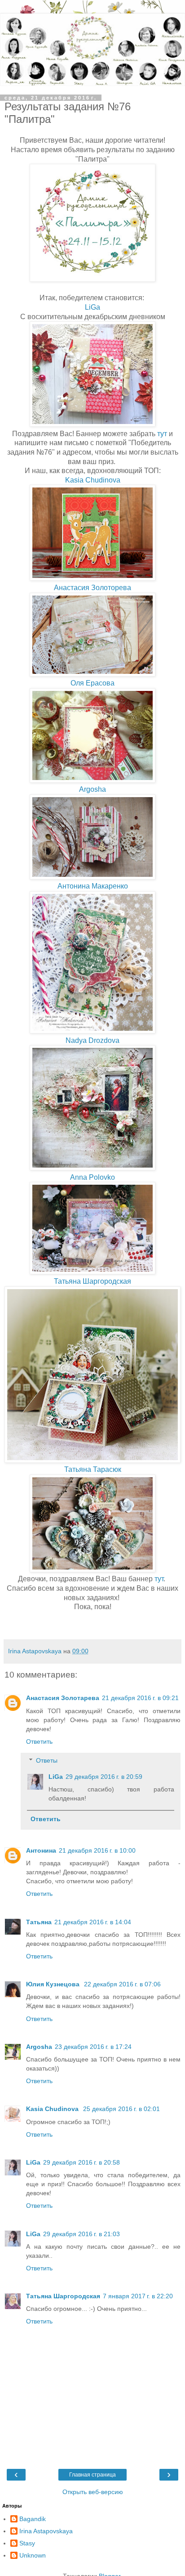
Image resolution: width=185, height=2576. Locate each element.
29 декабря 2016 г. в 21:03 (81, 2234)
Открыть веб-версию (93, 2492)
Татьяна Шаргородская (92, 1281)
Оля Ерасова (92, 683)
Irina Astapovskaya (46, 2531)
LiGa (92, 307)
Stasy (27, 2543)
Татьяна (39, 1922)
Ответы (47, 1760)
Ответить (39, 1741)
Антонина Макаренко (93, 886)
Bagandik (33, 2519)
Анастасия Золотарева (63, 1698)
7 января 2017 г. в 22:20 (138, 2296)
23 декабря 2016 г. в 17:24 (93, 2047)
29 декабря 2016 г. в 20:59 (104, 1777)
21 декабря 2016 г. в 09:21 (140, 1698)
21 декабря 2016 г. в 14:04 (93, 1922)
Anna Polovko (92, 1177)
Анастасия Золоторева (92, 588)
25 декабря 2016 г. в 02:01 (121, 2109)
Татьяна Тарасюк (93, 1469)
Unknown (33, 2555)
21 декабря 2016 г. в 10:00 (97, 1850)
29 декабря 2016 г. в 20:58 (81, 2162)
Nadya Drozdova (92, 1040)
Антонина (41, 1850)
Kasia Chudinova (93, 480)
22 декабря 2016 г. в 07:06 (122, 1984)
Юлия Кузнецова (54, 1984)
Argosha (92, 789)
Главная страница (92, 2475)
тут (162, 434)
